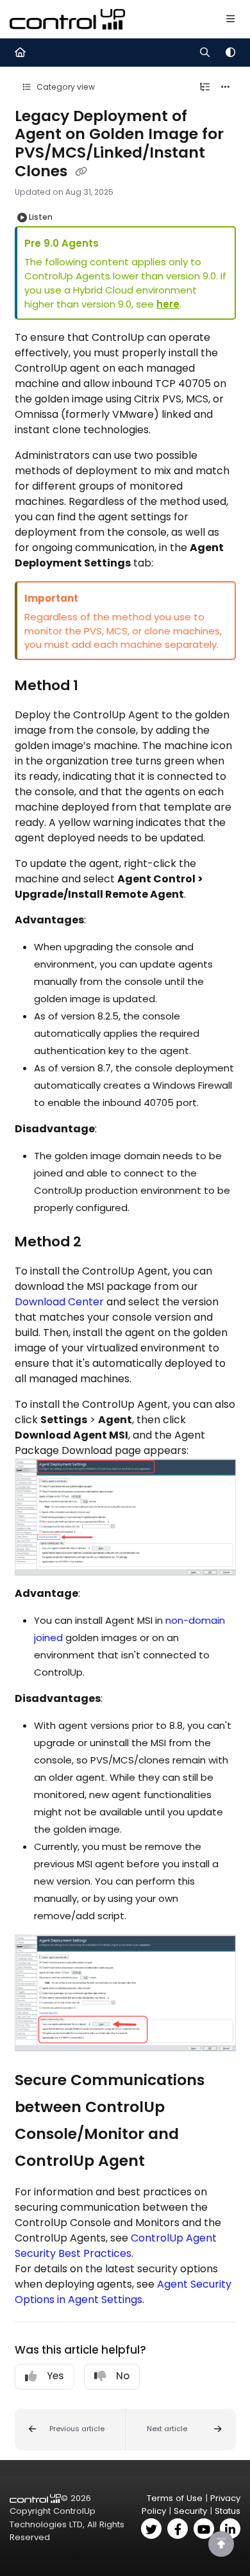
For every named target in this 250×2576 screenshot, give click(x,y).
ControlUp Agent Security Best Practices (116, 2246)
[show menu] (230, 19)
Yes (55, 2376)
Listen (41, 217)
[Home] (67, 19)
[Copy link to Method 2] (101, 1243)
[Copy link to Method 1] (98, 686)
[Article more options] (226, 87)
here (168, 304)
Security (190, 2511)
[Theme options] (230, 53)
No (123, 2376)
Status (228, 2511)
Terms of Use (175, 2498)
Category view (65, 87)
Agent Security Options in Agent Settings (123, 2292)
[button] (70, 2430)
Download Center (59, 1302)
